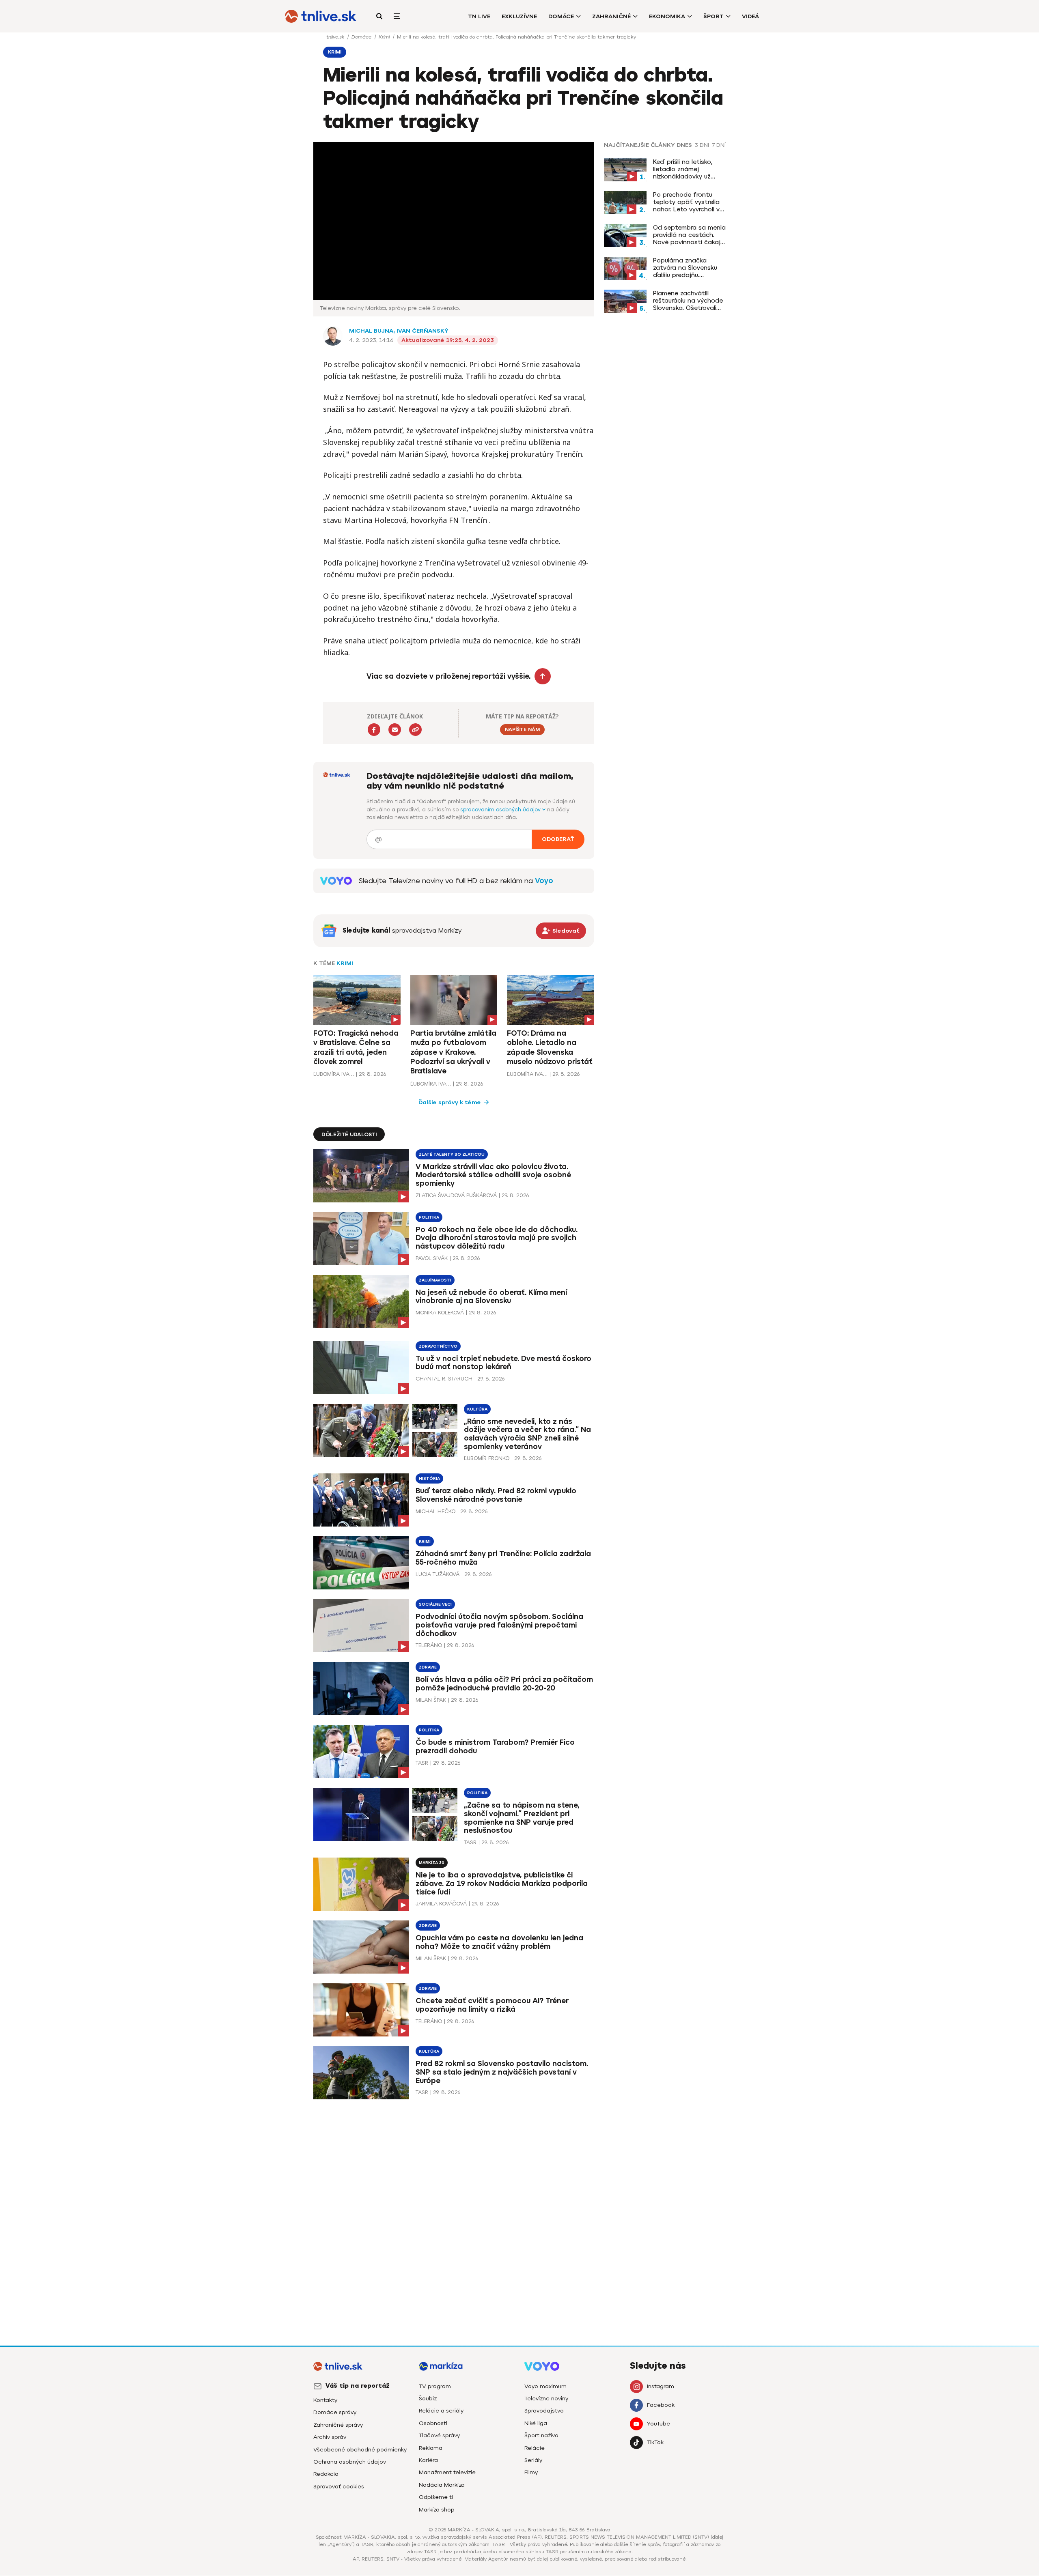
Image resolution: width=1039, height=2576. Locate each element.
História (429, 1478)
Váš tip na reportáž (358, 2386)
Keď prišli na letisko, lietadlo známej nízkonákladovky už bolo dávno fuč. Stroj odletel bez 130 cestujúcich (685, 169)
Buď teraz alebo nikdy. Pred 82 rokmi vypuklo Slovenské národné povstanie (496, 1495)
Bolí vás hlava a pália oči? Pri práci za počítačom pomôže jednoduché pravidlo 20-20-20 (504, 1684)
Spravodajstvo (544, 2411)
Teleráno (429, 1645)
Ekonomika (667, 16)
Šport (714, 16)
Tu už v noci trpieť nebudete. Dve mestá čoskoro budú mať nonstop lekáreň (503, 1363)
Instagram (661, 2386)
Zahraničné (611, 16)
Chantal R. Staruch (444, 1379)
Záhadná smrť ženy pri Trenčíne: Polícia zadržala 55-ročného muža (503, 1558)
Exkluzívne (519, 16)
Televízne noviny (546, 2399)
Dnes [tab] (684, 145)
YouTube (659, 2424)
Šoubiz (428, 2399)
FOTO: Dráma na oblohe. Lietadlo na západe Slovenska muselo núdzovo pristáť (550, 1047)
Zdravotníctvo (438, 1346)
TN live (479, 16)
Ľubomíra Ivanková (334, 1074)
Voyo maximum (545, 2386)
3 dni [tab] (702, 145)
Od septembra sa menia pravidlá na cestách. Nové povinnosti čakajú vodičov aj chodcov (689, 235)
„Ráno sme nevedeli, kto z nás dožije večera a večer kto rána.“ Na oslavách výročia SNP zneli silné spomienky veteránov (527, 1434)
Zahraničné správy (338, 2425)
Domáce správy (335, 2412)
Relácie (535, 2448)
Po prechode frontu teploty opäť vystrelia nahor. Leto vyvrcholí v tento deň (686, 202)
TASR (422, 1763)
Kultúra (477, 1409)
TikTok (655, 2442)
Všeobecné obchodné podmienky (360, 2450)
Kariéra (428, 2460)
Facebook (661, 2405)
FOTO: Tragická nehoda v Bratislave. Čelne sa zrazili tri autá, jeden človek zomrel (356, 1047)
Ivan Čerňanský (422, 331)
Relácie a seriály (441, 2411)
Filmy (531, 2472)
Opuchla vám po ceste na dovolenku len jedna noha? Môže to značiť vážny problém (499, 1942)
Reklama (431, 2448)
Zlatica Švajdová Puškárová (456, 1195)
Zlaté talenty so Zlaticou (452, 1154)
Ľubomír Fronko (487, 1458)
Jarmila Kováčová (441, 1904)
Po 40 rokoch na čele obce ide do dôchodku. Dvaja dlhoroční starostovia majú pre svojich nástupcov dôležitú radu (497, 1238)
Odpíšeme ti (436, 2497)
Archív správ (330, 2437)
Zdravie (428, 1667)
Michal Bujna (371, 331)
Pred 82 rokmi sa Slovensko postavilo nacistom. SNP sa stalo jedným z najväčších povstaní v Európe (502, 2072)
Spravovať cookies (339, 2487)
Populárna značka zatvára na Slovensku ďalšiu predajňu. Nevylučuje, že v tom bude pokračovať (685, 268)
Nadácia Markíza (442, 2485)
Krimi (385, 37)
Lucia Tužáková (438, 1574)
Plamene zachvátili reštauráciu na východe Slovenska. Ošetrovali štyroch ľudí (688, 301)
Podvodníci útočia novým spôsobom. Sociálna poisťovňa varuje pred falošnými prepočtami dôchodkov (499, 1625)
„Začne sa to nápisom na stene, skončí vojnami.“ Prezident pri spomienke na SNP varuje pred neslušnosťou (522, 1818)
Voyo (544, 881)
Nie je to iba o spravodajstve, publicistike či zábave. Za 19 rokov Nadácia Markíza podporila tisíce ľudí (502, 1884)
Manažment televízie (447, 2472)
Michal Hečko (435, 1511)
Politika (429, 1217)
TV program (435, 2386)
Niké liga (536, 2423)
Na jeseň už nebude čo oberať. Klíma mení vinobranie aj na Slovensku (491, 1297)
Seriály (533, 2460)
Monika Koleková (440, 1313)
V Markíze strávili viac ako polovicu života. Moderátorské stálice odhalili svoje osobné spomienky (493, 1175)
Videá (750, 16)
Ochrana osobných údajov (350, 2462)
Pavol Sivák (432, 1258)
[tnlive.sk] (321, 16)
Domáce (561, 16)
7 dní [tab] (719, 145)
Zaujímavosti (435, 1280)
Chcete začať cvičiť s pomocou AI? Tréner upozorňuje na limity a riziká (492, 2005)
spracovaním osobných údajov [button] (501, 810)
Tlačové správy (439, 2435)
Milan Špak (431, 1700)
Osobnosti (433, 2423)
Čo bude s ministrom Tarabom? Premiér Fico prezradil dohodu (495, 1747)
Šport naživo (541, 2435)
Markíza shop (437, 2510)
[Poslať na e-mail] (395, 730)
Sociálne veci (435, 1604)
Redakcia (326, 2474)
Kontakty (325, 2400)
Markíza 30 (432, 1863)
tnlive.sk (336, 37)
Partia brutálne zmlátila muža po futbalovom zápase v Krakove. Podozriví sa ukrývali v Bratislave (453, 1052)
